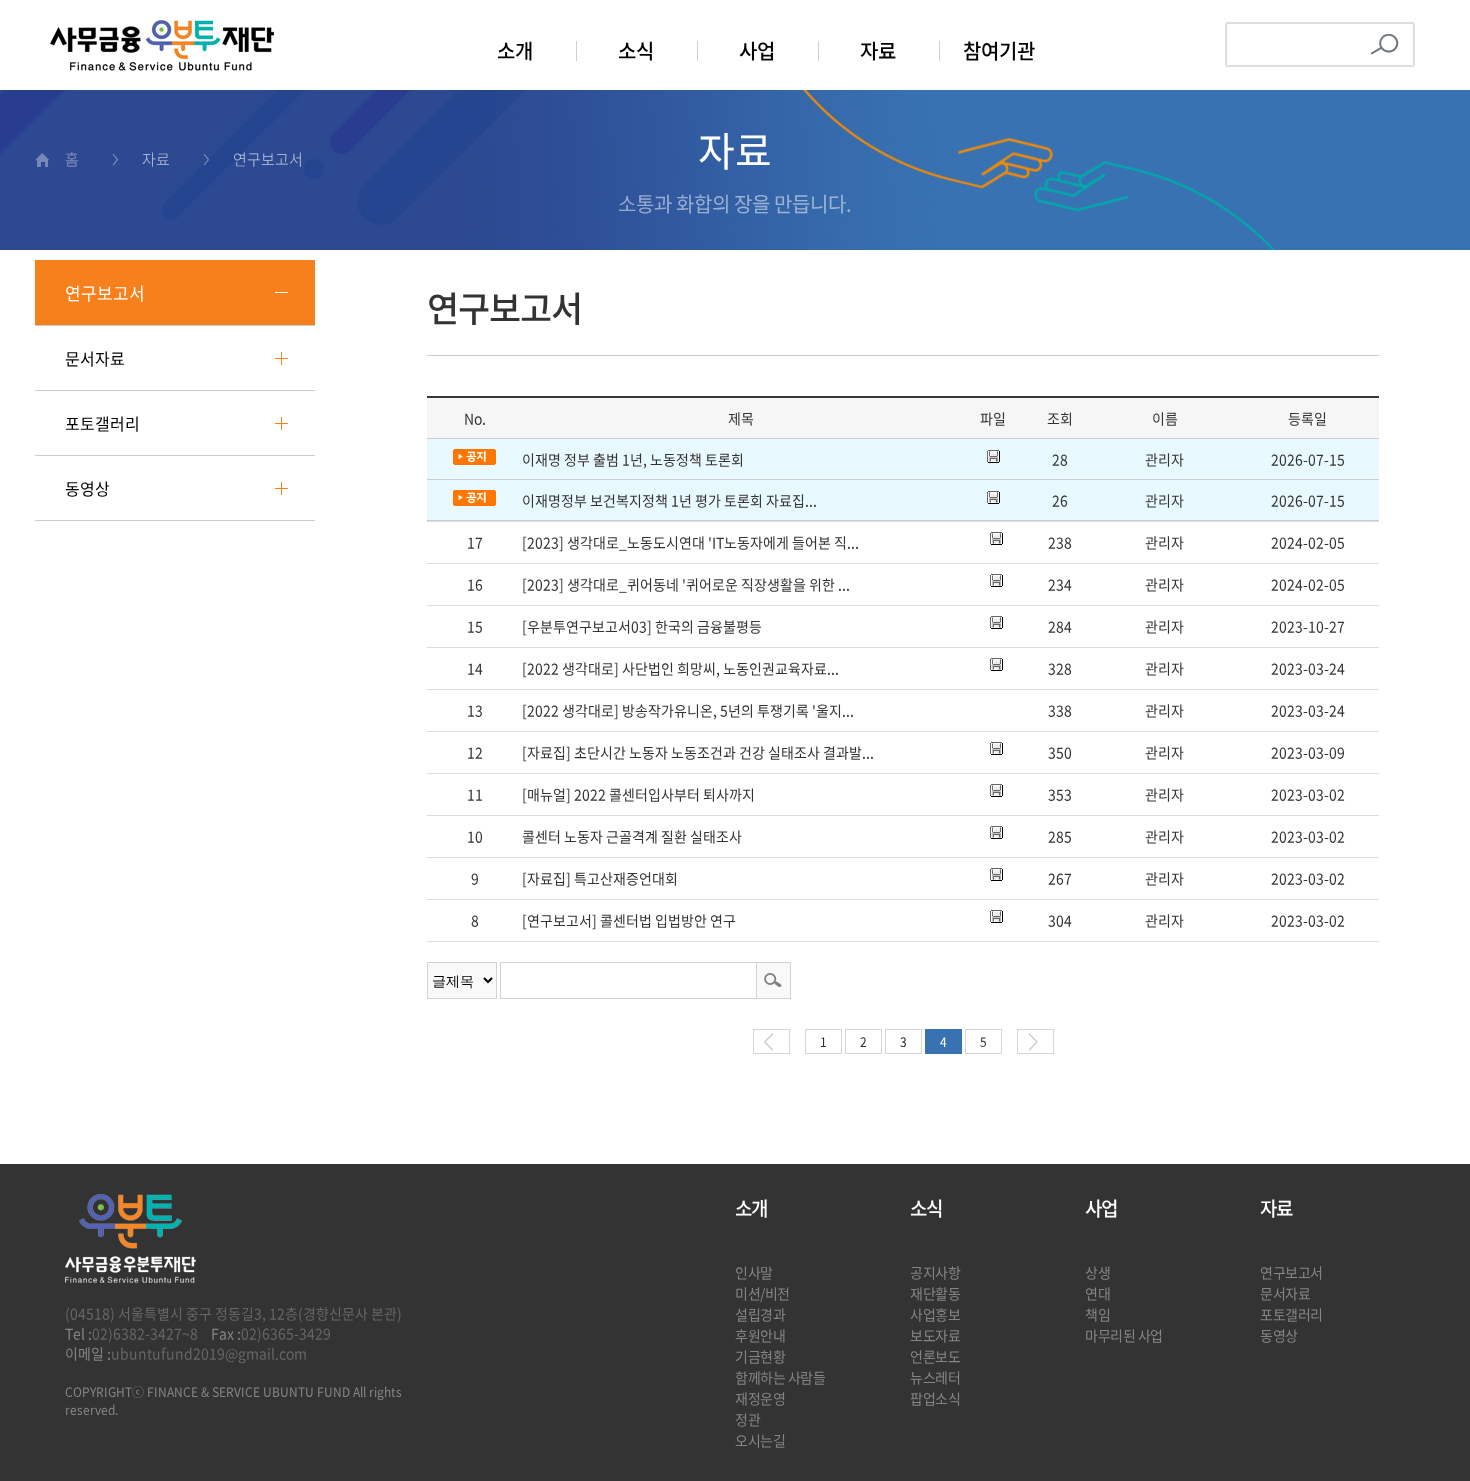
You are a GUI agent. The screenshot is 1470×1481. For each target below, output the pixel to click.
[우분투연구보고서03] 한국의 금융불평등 (642, 626)
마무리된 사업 (1124, 1335)
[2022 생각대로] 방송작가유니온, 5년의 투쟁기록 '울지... (688, 710)
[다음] (1035, 1041)
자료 (878, 50)
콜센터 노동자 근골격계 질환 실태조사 (632, 836)
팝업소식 (935, 1398)
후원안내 (760, 1335)
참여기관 (999, 50)
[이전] (771, 1041)
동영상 (87, 488)
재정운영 (760, 1398)
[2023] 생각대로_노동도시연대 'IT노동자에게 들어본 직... (690, 542)
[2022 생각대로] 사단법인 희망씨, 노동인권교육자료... (680, 668)
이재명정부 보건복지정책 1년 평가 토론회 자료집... (669, 500)
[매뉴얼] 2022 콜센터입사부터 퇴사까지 (638, 794)
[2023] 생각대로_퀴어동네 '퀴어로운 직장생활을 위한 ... (686, 584)
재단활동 (935, 1293)
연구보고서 (105, 292)
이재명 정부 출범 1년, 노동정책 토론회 (633, 459)
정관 (747, 1419)
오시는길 (760, 1440)
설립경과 (760, 1314)
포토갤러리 (102, 423)
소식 (636, 50)
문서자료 (95, 358)
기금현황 (760, 1356)
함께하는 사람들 (780, 1377)
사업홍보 (935, 1314)
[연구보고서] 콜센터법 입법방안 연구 (629, 920)
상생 (1097, 1272)
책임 (1097, 1314)
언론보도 (935, 1356)
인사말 (754, 1272)
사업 (757, 50)
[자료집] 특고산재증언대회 (600, 878)
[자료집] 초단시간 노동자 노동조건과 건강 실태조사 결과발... (698, 752)
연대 (1097, 1293)
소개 (515, 50)
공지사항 (935, 1272)
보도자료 (935, 1335)
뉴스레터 (935, 1377)
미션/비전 (762, 1293)
